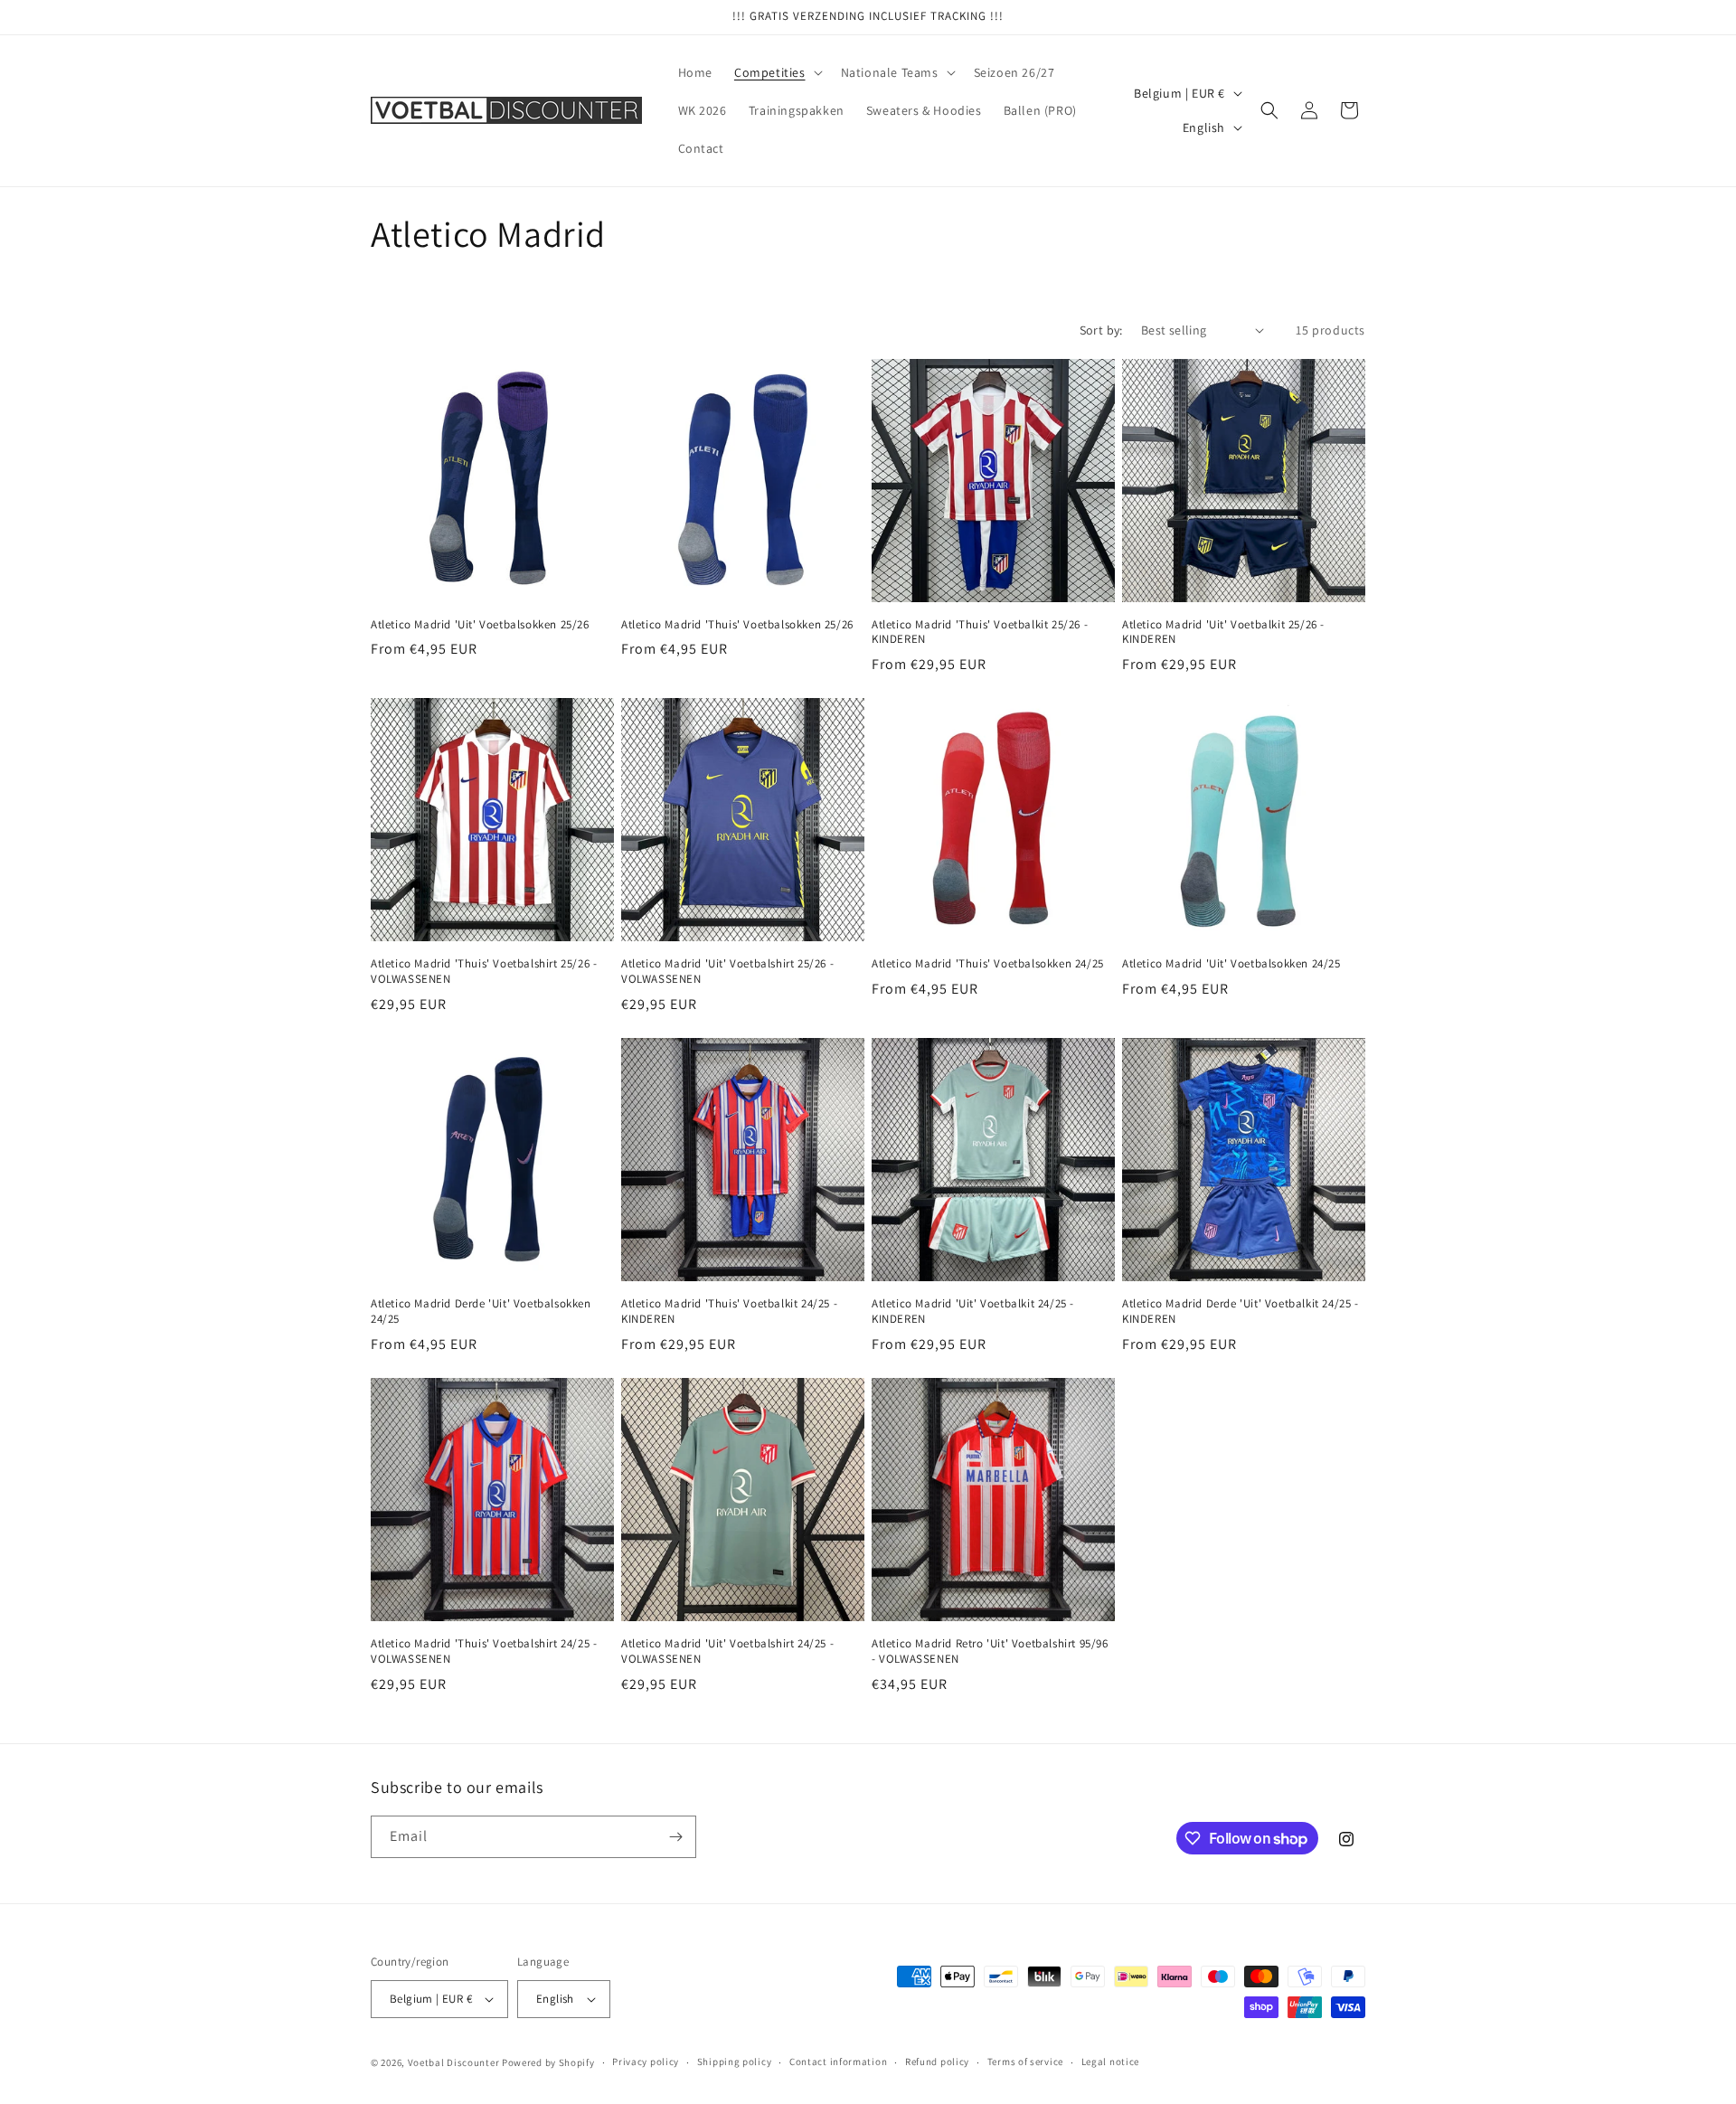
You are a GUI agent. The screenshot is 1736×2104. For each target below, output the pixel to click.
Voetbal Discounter (454, 2062)
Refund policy (937, 2062)
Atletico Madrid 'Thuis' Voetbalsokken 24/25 (988, 964)
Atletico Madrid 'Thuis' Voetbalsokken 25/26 (737, 625)
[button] (777, 72)
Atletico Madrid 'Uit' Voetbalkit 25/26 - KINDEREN (1223, 632)
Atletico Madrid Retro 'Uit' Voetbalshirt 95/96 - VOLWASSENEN (990, 1651)
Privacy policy (646, 2062)
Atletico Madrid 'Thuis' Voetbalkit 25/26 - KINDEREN (980, 632)
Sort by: (1101, 330)
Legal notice (1110, 2062)
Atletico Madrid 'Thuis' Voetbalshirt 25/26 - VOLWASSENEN (484, 972)
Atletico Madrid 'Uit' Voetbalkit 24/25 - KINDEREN (973, 1311)
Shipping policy (735, 2062)
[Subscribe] (675, 1837)
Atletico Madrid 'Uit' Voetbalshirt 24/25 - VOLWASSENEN (727, 1651)
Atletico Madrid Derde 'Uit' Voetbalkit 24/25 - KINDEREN (1241, 1311)
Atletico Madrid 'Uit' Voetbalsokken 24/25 (1231, 964)
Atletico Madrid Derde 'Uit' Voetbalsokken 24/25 (481, 1311)
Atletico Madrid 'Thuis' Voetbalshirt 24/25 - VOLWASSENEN (484, 1651)
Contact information (838, 2062)
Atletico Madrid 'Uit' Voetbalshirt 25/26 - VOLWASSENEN (727, 972)
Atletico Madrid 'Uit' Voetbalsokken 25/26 (480, 625)
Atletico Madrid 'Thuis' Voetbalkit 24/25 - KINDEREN (729, 1311)
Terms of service (1025, 2062)
